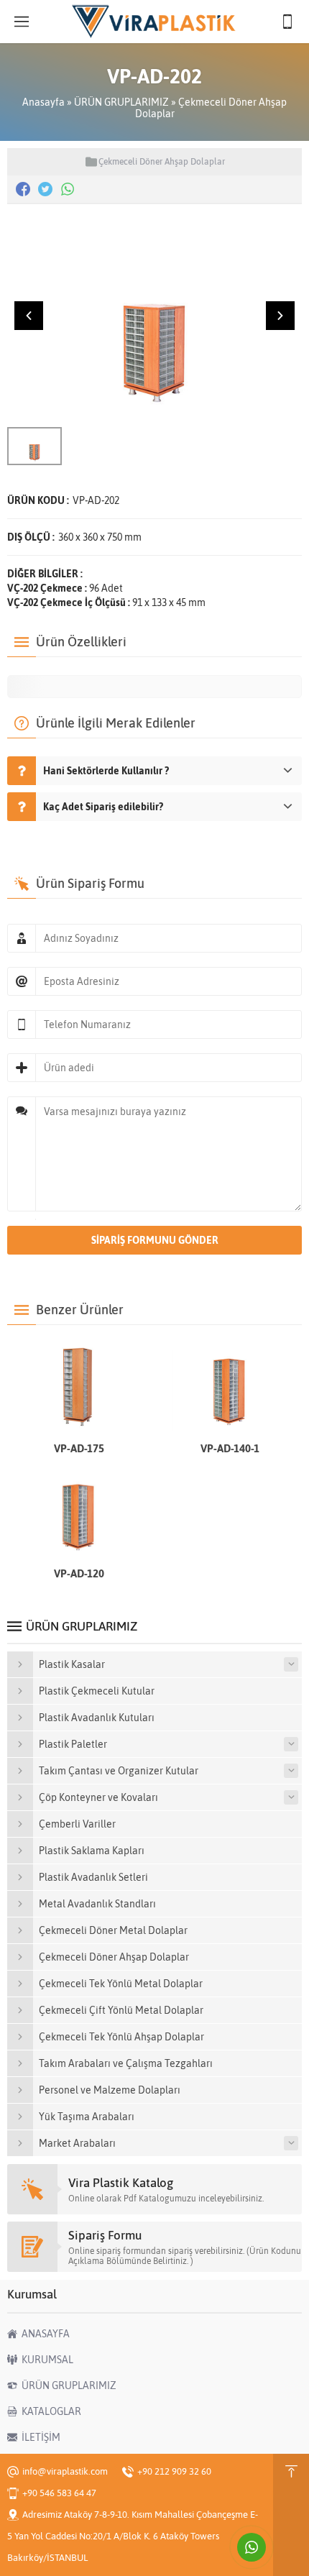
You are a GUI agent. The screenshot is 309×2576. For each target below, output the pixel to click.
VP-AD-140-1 (230, 1448)
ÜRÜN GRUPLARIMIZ (121, 102)
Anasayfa (43, 102)
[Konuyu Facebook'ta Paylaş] (23, 189)
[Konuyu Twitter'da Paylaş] (45, 189)
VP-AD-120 (79, 1573)
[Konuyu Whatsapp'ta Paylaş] (68, 189)
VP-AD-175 (79, 1448)
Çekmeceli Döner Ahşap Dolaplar (162, 162)
